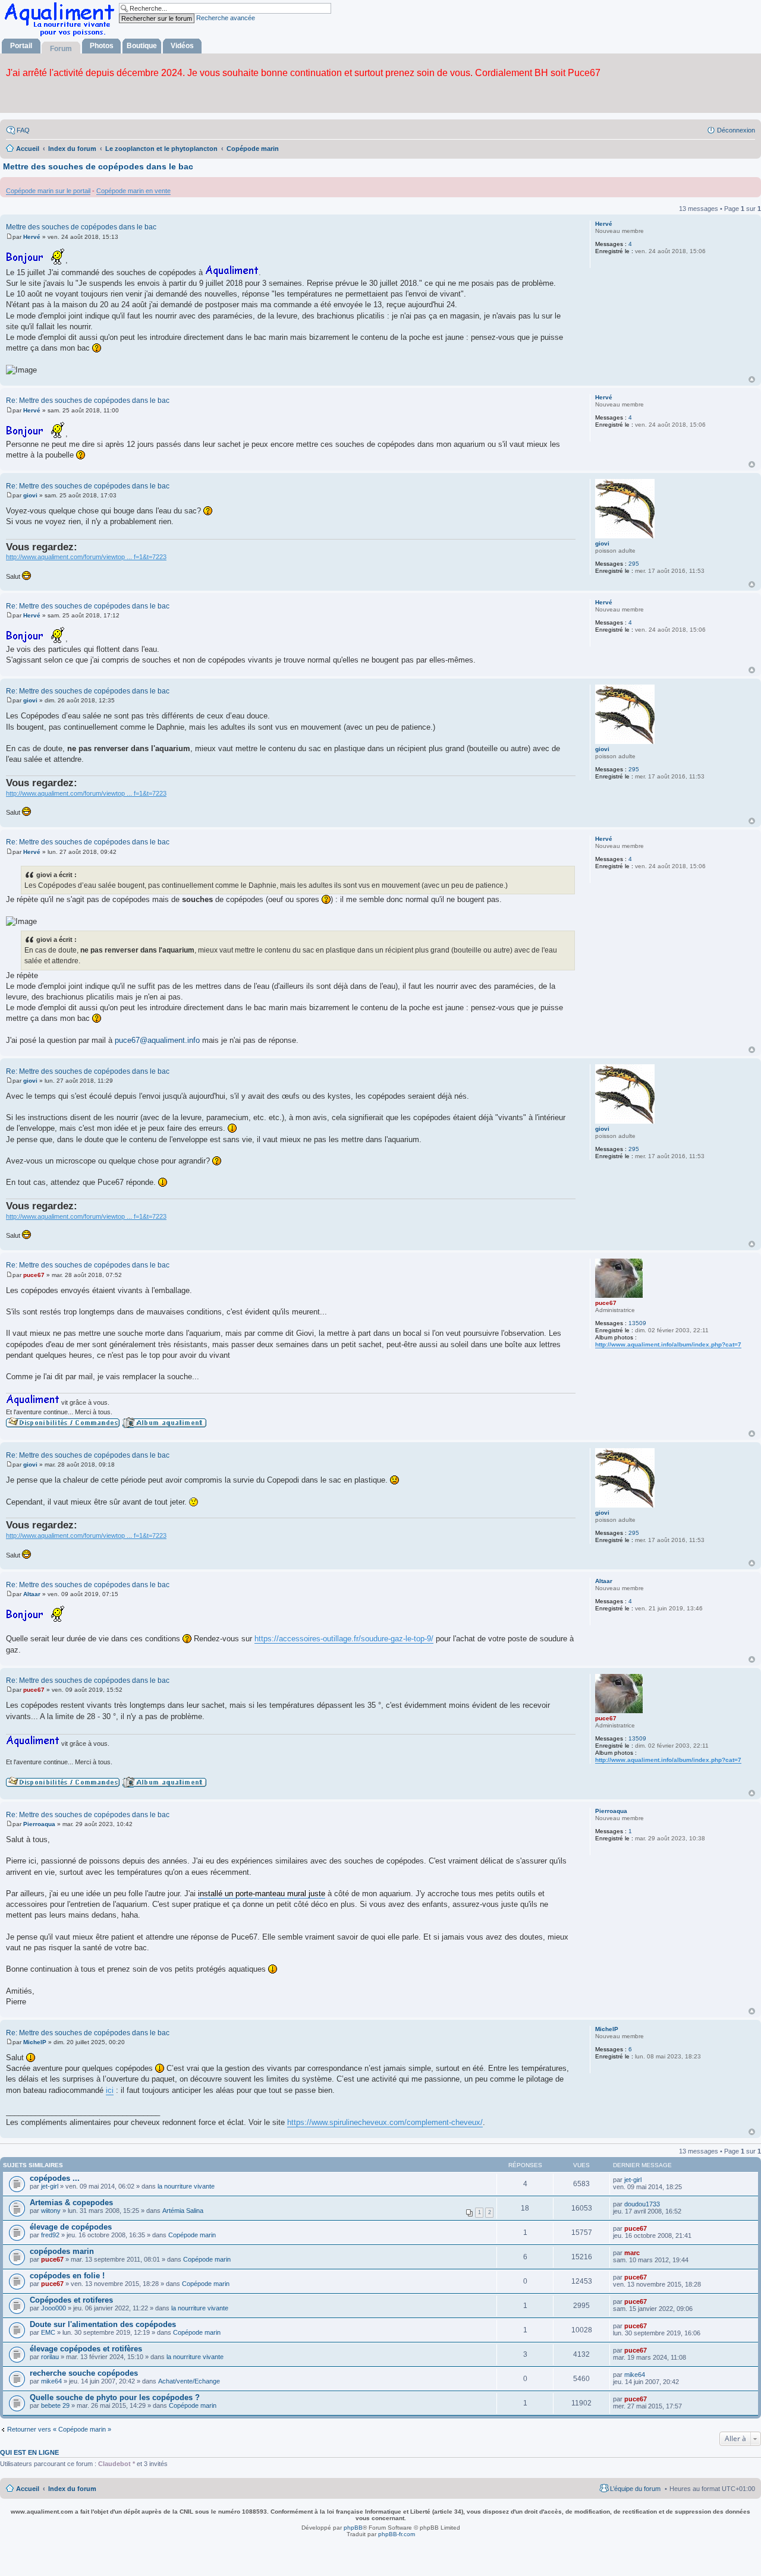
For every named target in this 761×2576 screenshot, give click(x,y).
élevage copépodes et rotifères (86, 2349)
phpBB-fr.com (397, 2534)
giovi (602, 543)
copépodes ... (55, 2178)
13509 (637, 1323)
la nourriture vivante (186, 2186)
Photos (102, 46)
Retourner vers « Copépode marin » (59, 2429)
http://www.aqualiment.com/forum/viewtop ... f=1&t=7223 (86, 557)
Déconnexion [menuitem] (736, 130)
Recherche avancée (226, 18)
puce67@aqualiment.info (157, 1040)
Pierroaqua (611, 1811)
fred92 (50, 2235)
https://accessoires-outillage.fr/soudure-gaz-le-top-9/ (344, 1639)
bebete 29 (55, 2405)
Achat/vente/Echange (189, 2381)
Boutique (142, 46)
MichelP (607, 2029)
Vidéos (182, 46)
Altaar (604, 1581)
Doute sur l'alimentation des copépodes (103, 2324)
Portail (21, 46)
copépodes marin (62, 2251)
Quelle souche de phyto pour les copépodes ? (115, 2397)
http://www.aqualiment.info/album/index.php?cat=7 (668, 1344)
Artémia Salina (183, 2211)
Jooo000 (54, 2308)
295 (634, 564)
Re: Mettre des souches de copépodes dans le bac (88, 401)
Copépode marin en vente (133, 191)
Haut (752, 379)
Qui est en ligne (29, 2452)
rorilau (50, 2357)
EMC (48, 2332)
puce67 (606, 1303)
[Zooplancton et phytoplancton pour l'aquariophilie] (62, 36)
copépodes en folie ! (67, 2276)
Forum (61, 49)
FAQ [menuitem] (23, 130)
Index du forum (72, 2489)
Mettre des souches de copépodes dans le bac (98, 166)
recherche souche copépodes (84, 2373)
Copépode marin (192, 2235)
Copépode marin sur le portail (48, 191)
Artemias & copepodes (71, 2203)
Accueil (28, 2489)
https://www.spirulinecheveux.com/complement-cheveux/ (385, 2122)
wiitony (51, 2211)
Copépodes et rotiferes (71, 2300)
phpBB (353, 2528)
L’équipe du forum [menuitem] (635, 2489)
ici (110, 2090)
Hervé (604, 224)
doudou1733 (642, 2204)
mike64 (51, 2381)
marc (632, 2253)
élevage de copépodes (71, 2227)
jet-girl (50, 2186)
